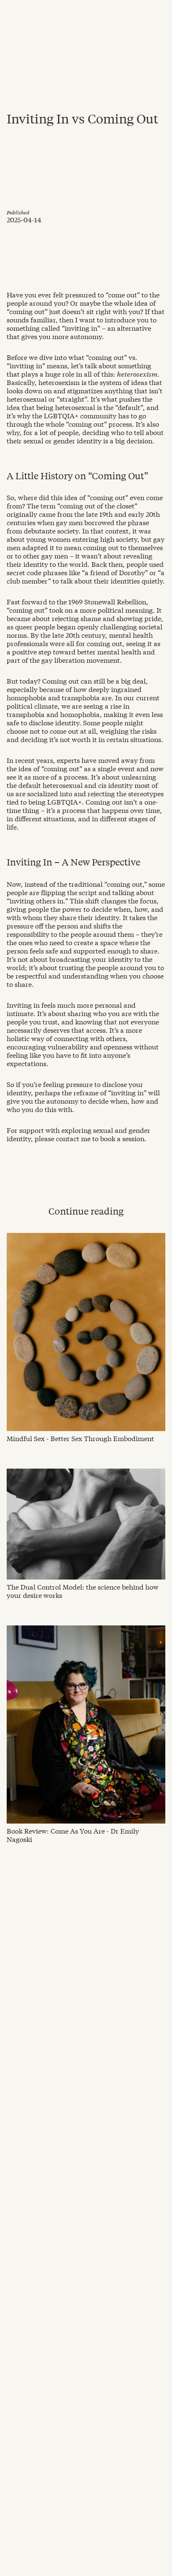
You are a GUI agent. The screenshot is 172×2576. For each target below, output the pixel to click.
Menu (158, 10)
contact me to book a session (100, 1138)
